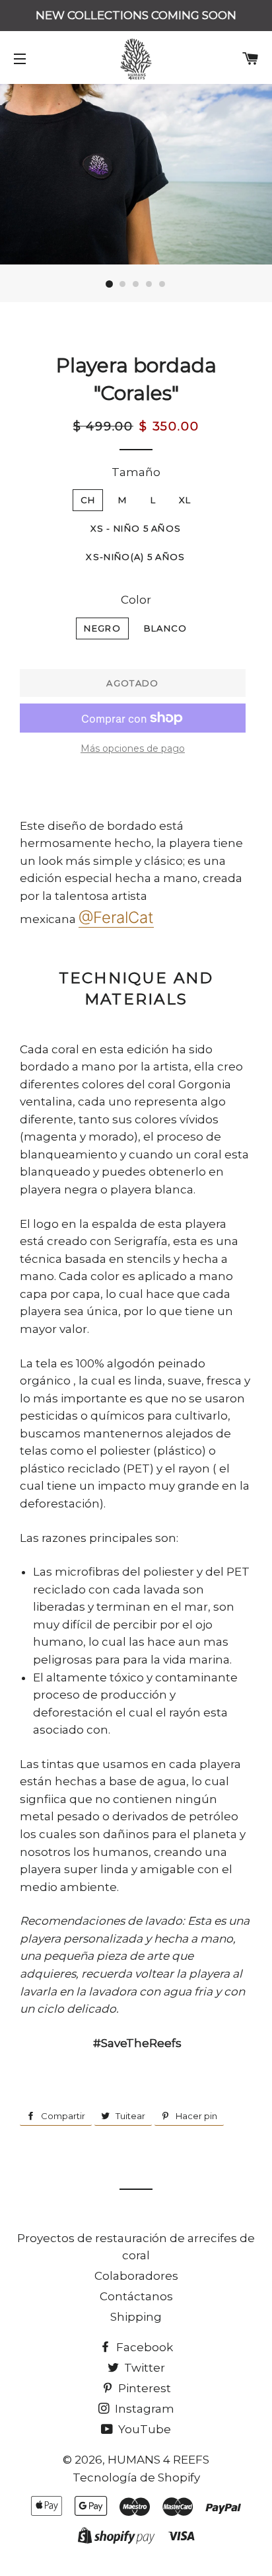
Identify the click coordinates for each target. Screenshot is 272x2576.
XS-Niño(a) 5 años (135, 557)
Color (136, 600)
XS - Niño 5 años (136, 528)
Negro (102, 628)
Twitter (143, 2368)
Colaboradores (136, 2276)
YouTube (143, 2429)
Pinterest (143, 2388)
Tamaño (136, 472)
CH (88, 500)
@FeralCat (116, 917)
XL (185, 500)
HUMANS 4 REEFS (158, 2460)
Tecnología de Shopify (136, 2477)
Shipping (136, 2317)
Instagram (143, 2409)
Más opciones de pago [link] (133, 748)
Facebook (143, 2347)
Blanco (166, 628)
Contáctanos (136, 2296)
